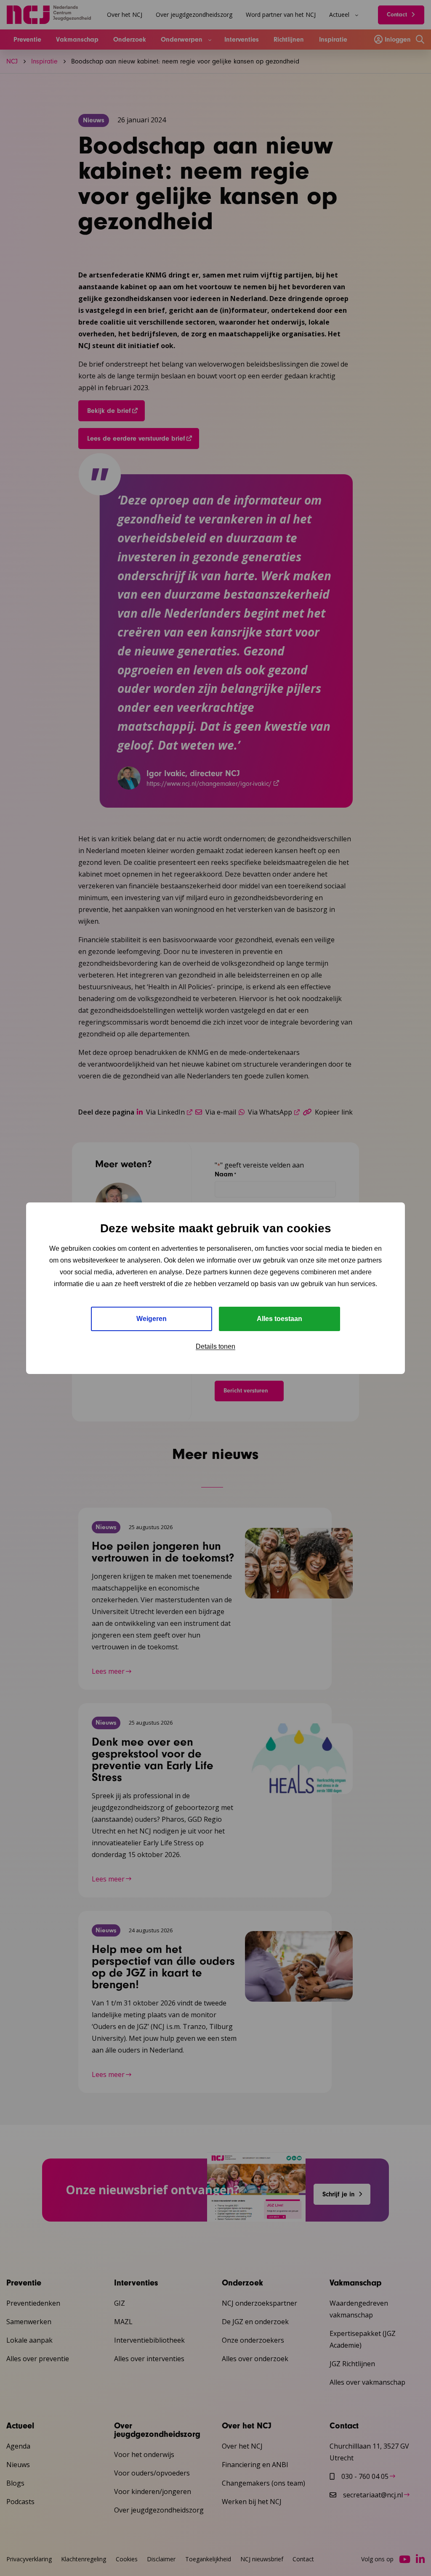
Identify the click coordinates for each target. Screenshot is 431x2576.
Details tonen (215, 1346)
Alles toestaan (279, 1319)
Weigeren (152, 1319)
